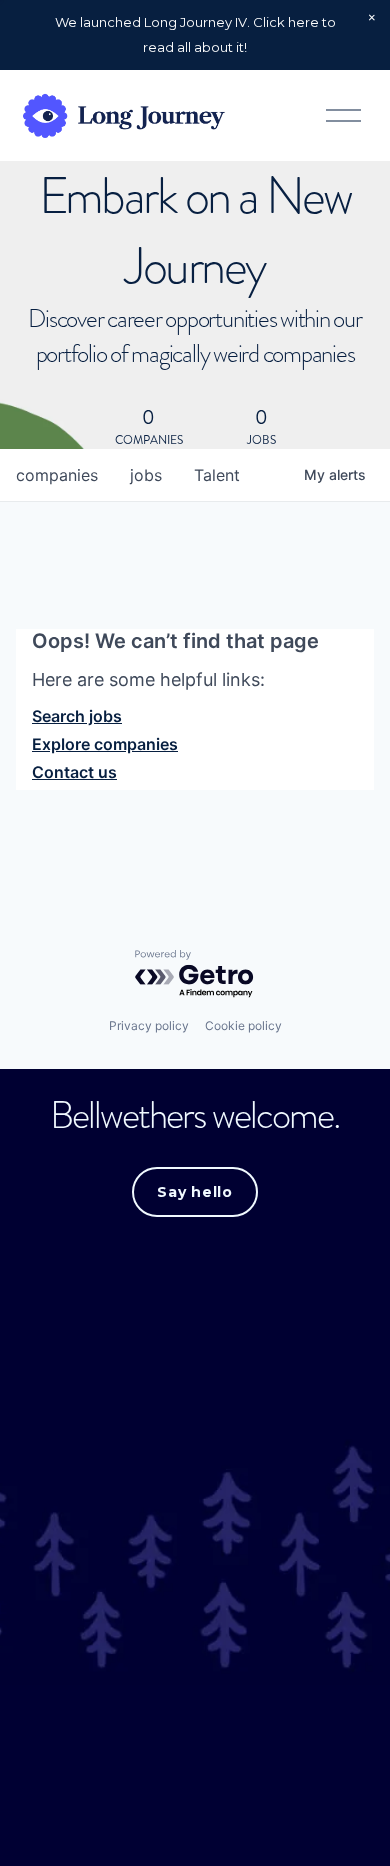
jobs (146, 475)
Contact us (74, 772)
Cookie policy (243, 1025)
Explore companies (105, 744)
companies (57, 475)
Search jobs (77, 716)
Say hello (194, 1192)
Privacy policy (149, 1025)
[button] (372, 18)
